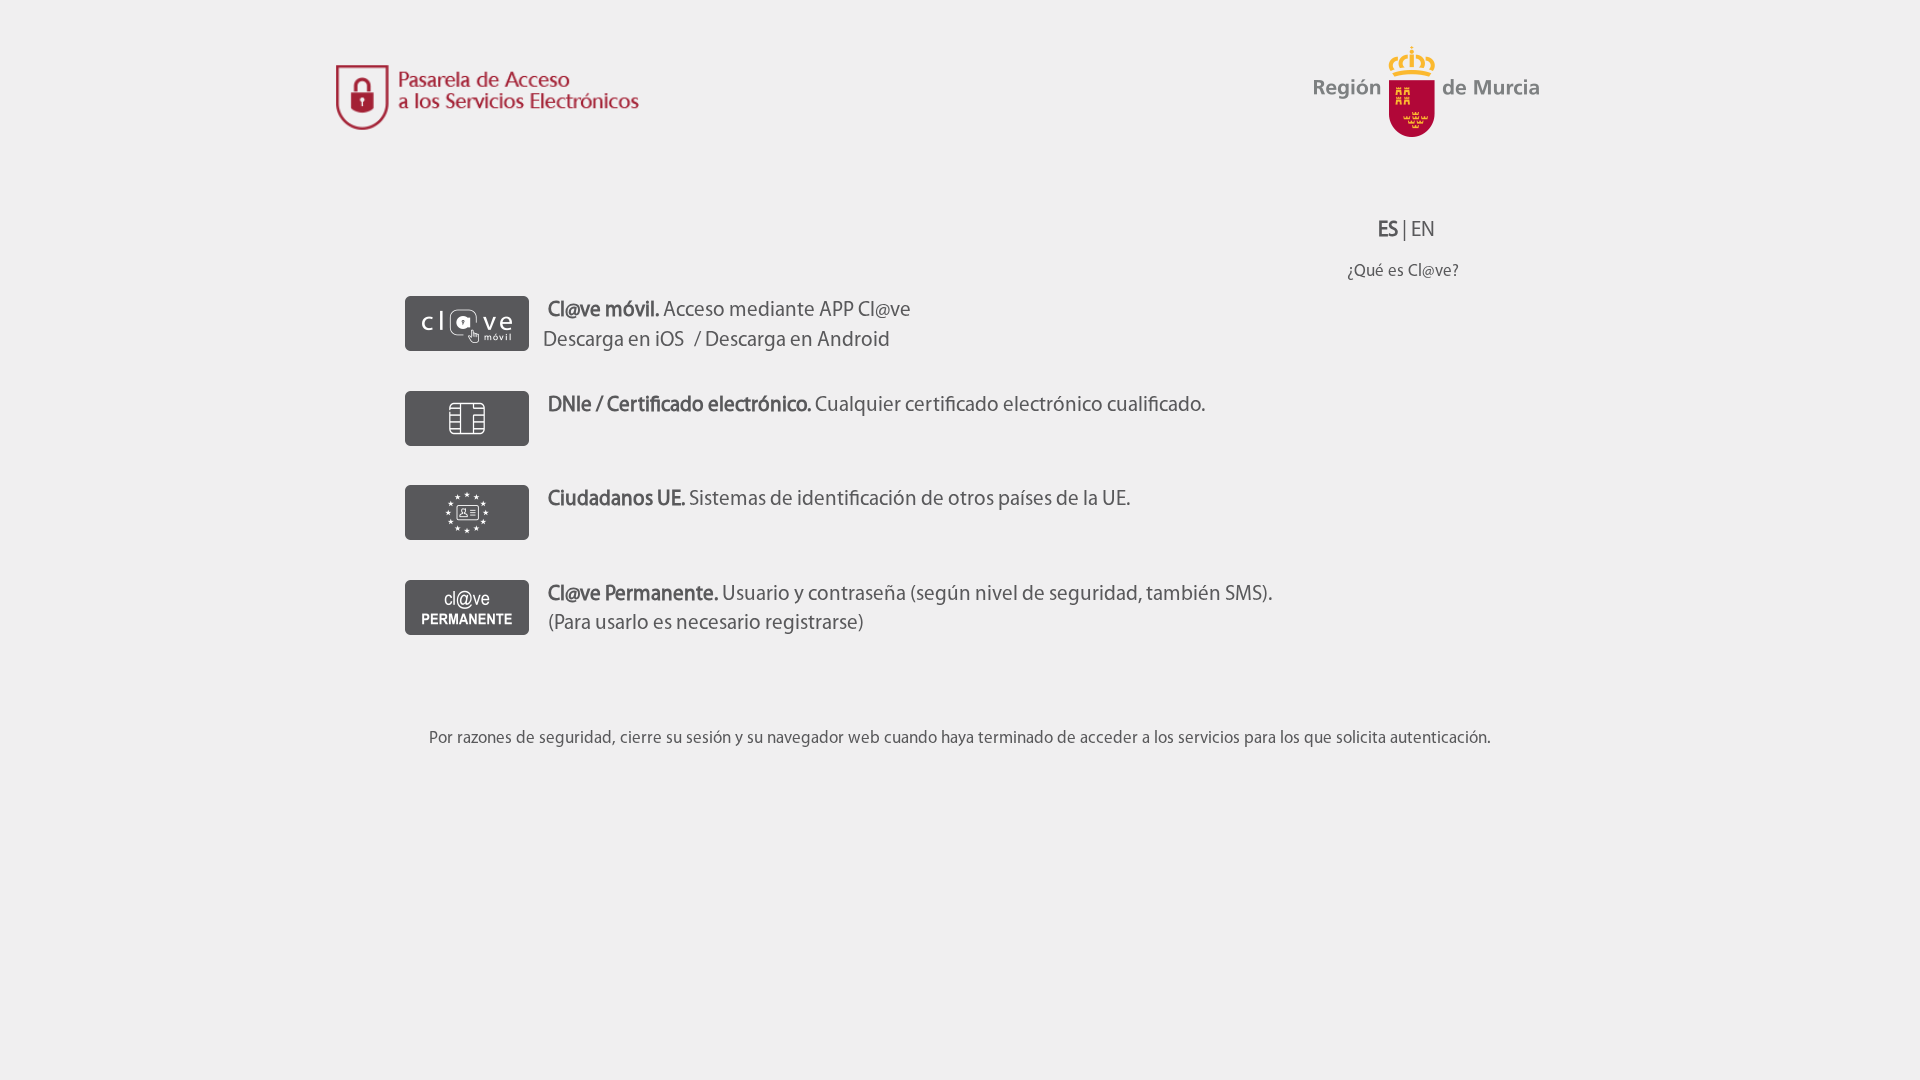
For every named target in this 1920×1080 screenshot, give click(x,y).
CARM (1435, 120)
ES (1388, 230)
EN (1423, 230)
